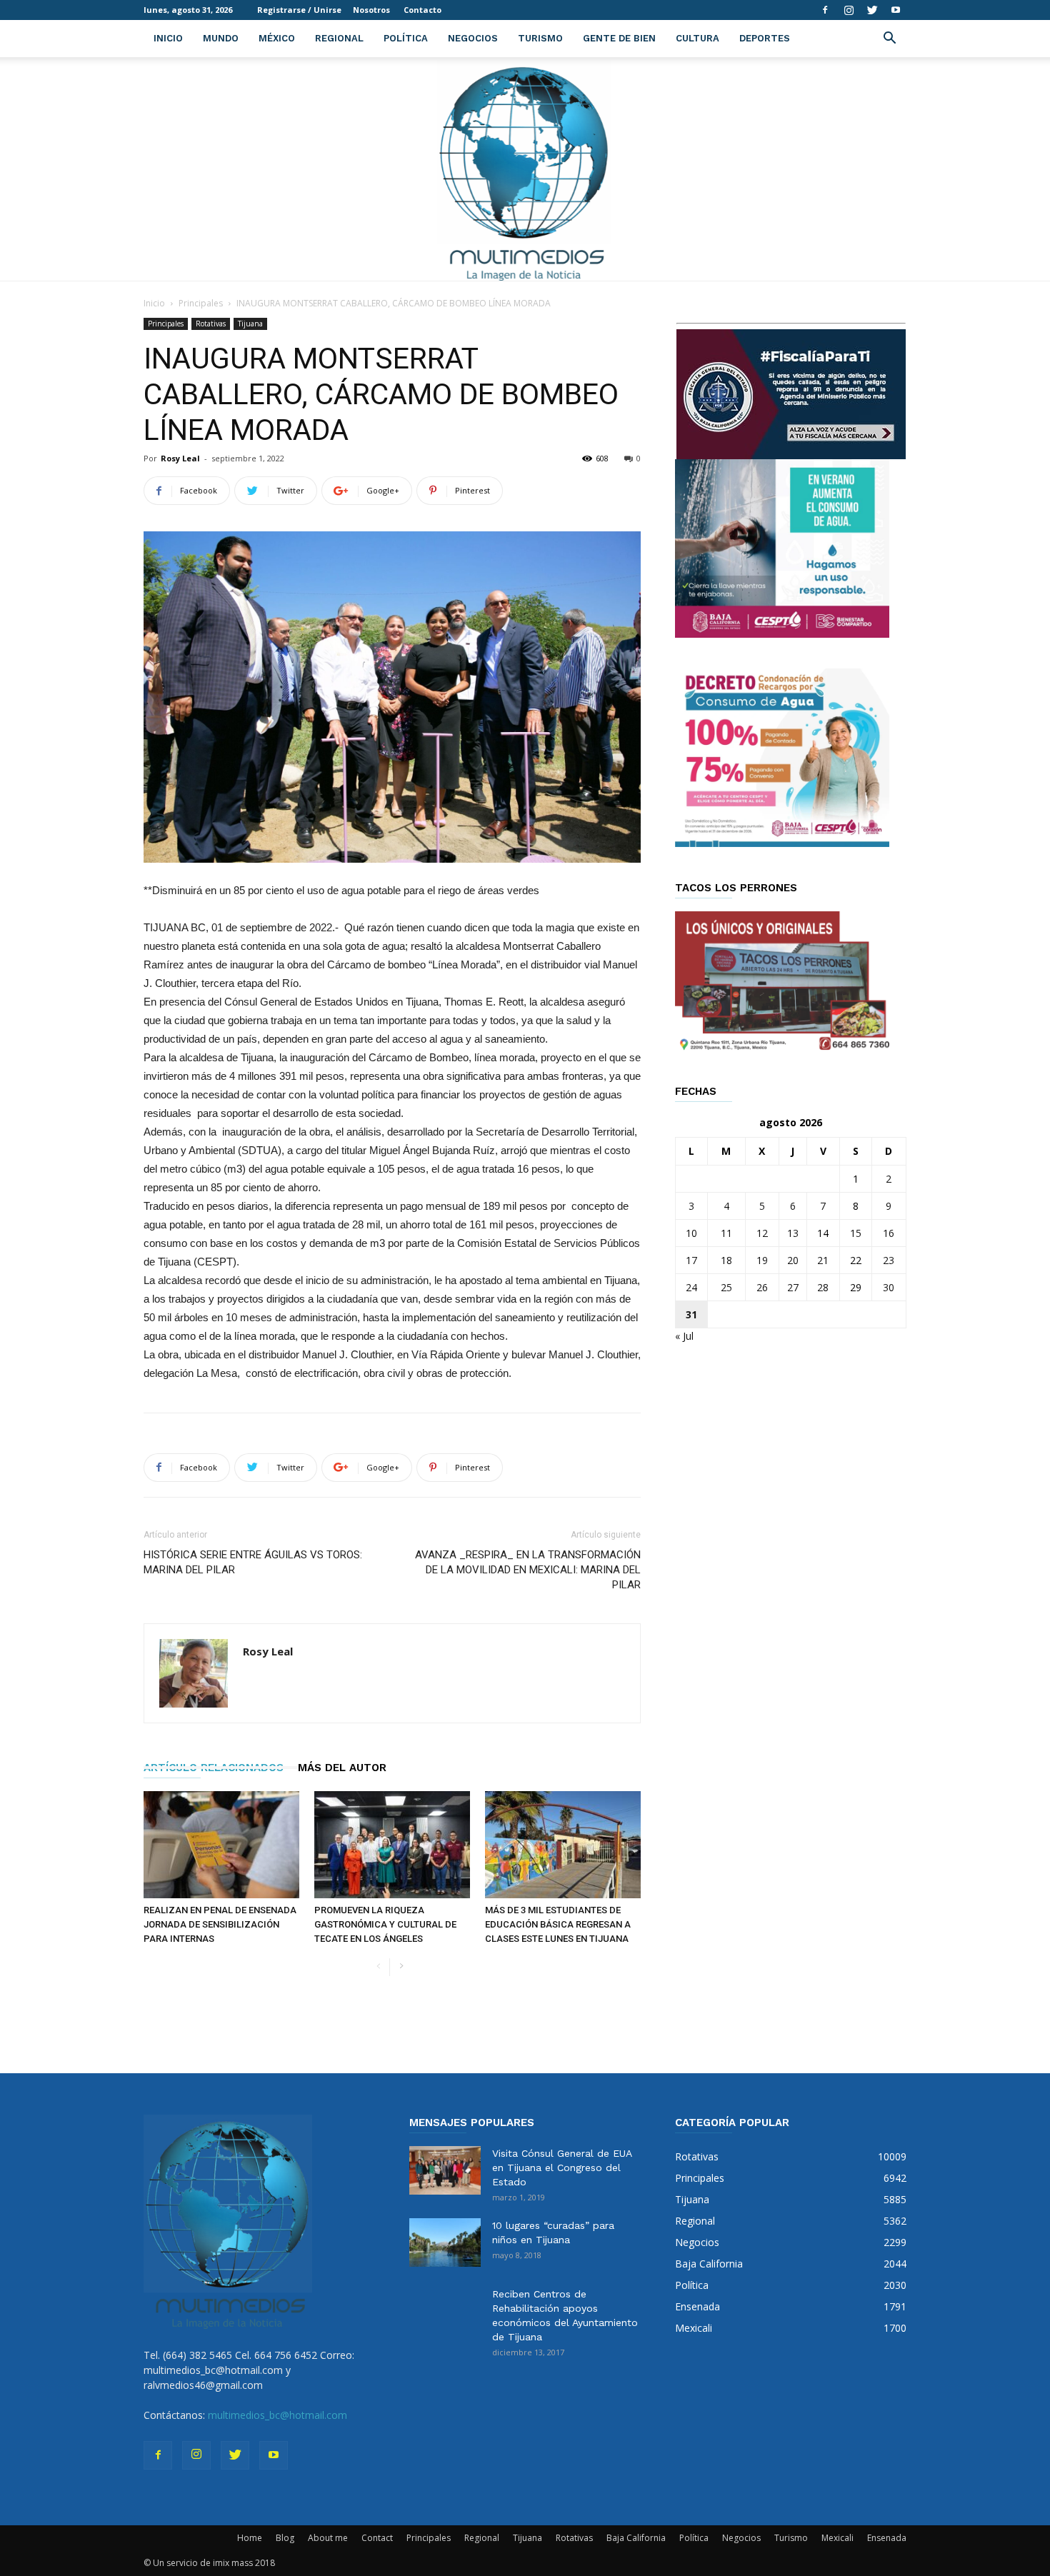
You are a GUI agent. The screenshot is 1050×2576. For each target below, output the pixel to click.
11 (726, 1233)
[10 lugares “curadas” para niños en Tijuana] (445, 2243)
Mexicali (837, 2538)
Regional (339, 38)
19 (762, 1260)
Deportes (765, 38)
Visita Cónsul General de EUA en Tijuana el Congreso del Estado (562, 2167)
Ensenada (887, 2538)
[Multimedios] (525, 169)
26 (762, 1287)
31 (691, 1314)
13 (793, 1233)
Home (250, 2538)
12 (762, 1233)
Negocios (473, 38)
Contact (377, 2538)
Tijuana (250, 324)
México (277, 38)
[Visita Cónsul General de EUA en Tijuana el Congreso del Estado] (445, 2171)
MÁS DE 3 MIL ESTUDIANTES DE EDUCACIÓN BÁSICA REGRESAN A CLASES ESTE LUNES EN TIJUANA (558, 1924)
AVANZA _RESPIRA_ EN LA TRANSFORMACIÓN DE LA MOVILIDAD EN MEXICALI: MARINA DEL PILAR (528, 1570)
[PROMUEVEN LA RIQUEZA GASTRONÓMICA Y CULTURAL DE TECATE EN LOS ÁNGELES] (392, 1845)
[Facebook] (825, 10)
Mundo (221, 38)
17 (691, 1260)
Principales (201, 303)
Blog (285, 2538)
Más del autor (342, 1768)
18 (726, 1260)
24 (691, 1287)
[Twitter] (872, 10)
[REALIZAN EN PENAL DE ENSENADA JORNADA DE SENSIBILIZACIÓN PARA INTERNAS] (221, 1845)
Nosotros (371, 10)
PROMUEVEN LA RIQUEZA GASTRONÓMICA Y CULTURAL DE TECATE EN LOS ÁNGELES (385, 1924)
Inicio (168, 38)
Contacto (422, 10)
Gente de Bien (619, 38)
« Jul (684, 1336)
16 (889, 1233)
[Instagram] (849, 10)
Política (406, 38)
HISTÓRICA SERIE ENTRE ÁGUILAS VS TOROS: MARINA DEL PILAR (253, 1562)
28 (823, 1287)
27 (793, 1287)
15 (856, 1233)
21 (823, 1260)
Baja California (636, 2538)
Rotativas (211, 324)
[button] (889, 40)
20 (793, 1260)
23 (889, 1260)
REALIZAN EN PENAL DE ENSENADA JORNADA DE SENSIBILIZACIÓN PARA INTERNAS (220, 1924)
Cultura (697, 38)
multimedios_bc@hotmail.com (277, 2415)
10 (691, 1233)
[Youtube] (896, 10)
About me (328, 2538)
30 (889, 1287)
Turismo (540, 38)
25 (726, 1287)
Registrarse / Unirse (299, 10)
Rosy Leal (180, 458)
